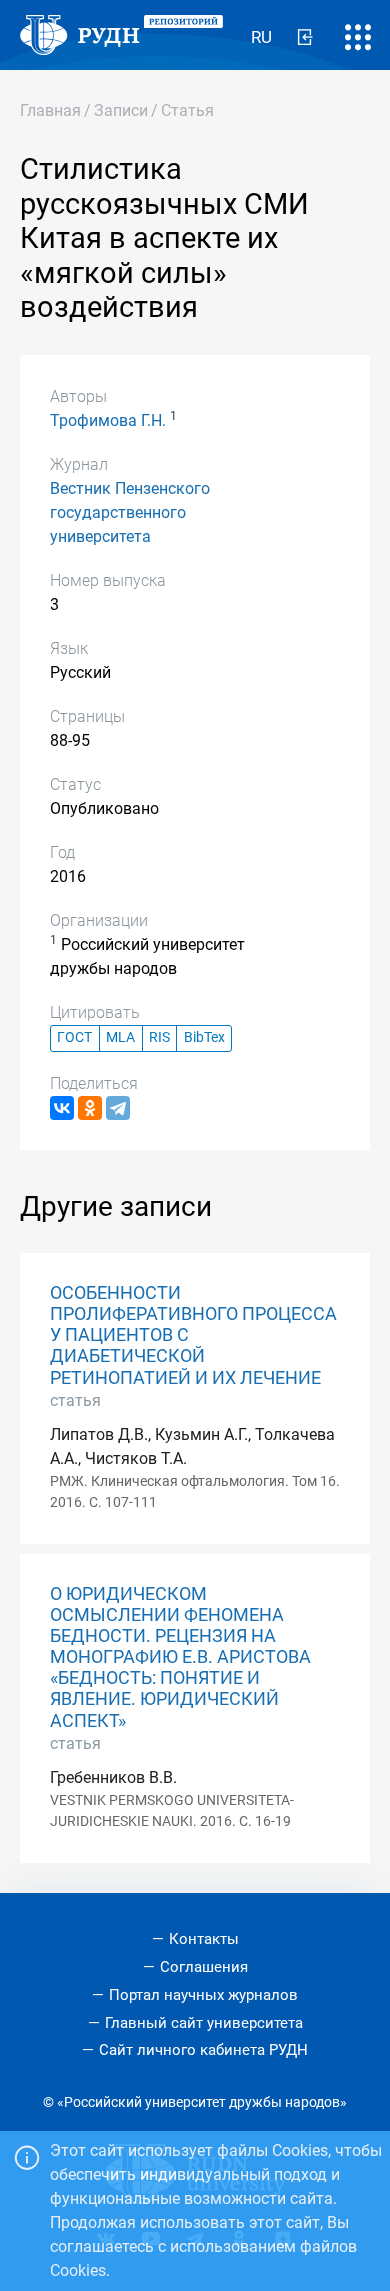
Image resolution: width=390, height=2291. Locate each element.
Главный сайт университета (204, 2023)
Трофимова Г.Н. (108, 420)
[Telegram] (118, 1108)
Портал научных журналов (203, 1995)
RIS (159, 1037)
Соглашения (204, 1967)
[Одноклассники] (90, 1108)
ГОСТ (74, 1037)
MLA (120, 1037)
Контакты (204, 1939)
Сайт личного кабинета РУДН (203, 2050)
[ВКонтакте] (62, 1108)
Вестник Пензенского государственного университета (130, 512)
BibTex (204, 1037)
